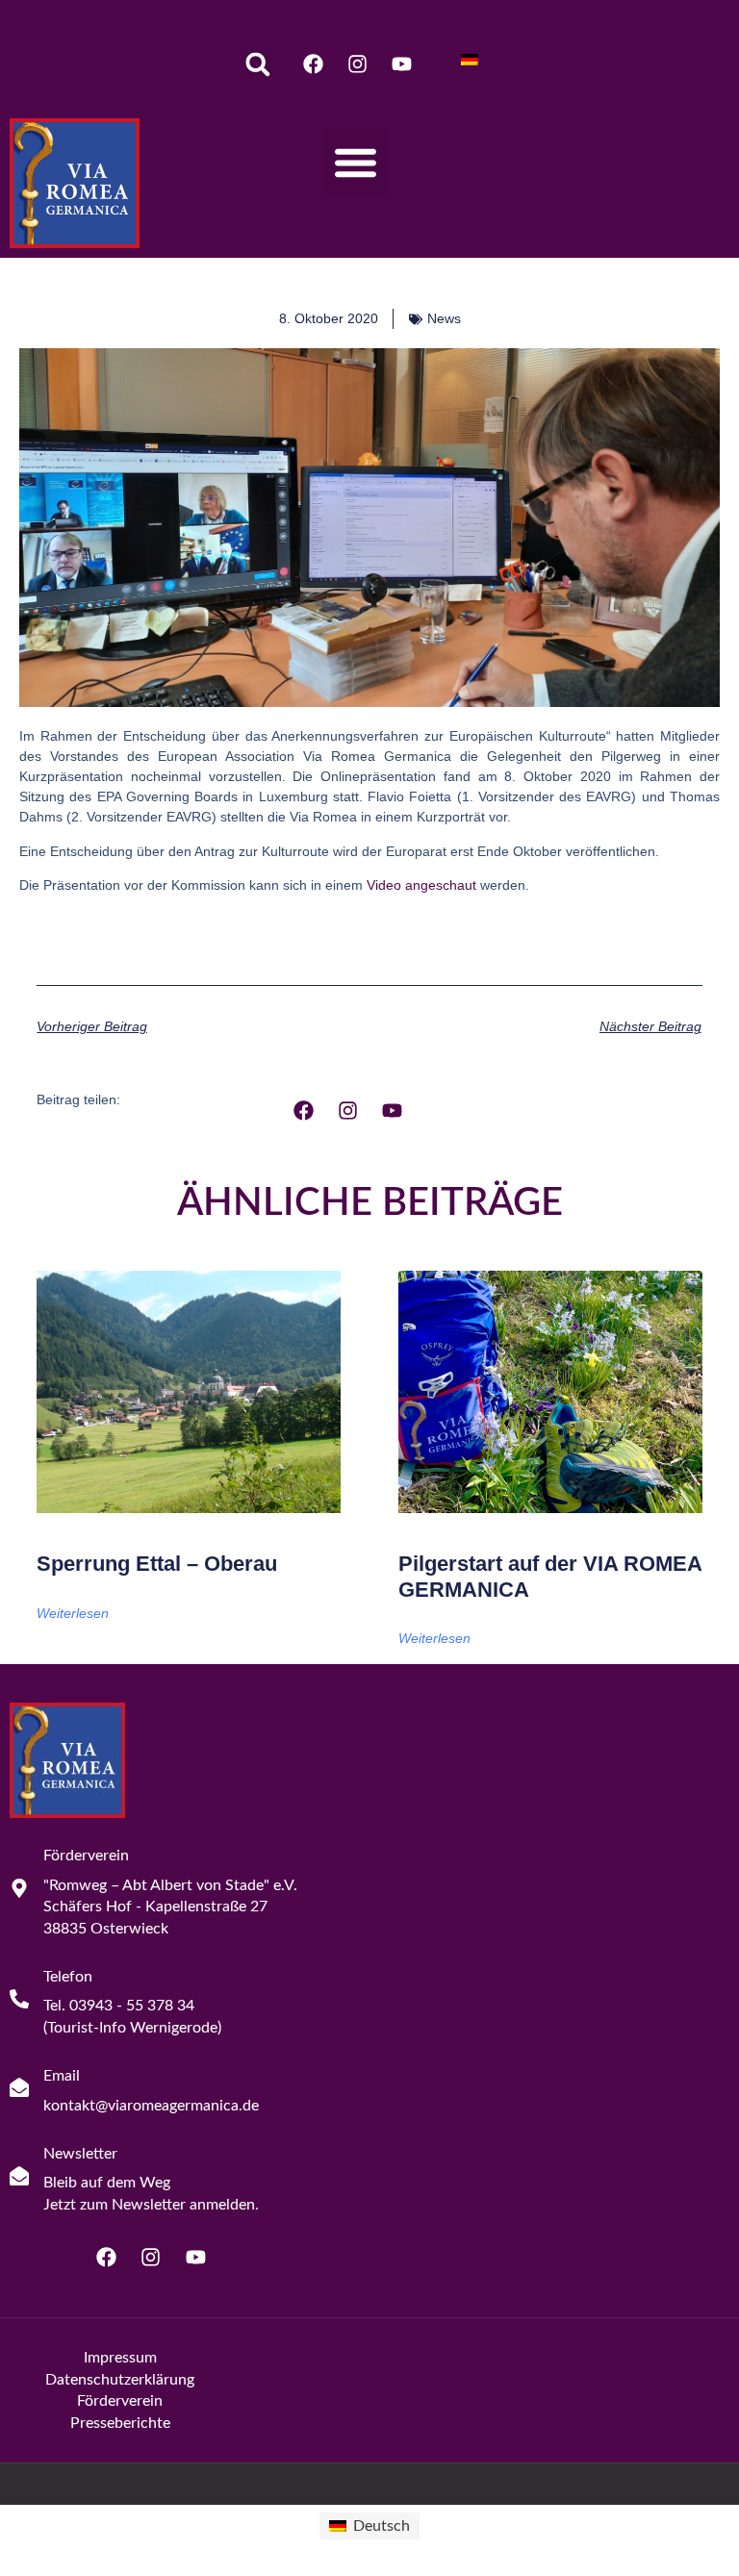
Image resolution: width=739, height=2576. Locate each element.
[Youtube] (402, 63)
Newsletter (80, 2154)
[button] (257, 64)
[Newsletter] (19, 2176)
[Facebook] (313, 63)
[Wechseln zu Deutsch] (470, 59)
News (444, 318)
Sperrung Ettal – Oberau (157, 1564)
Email (62, 2076)
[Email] (19, 2087)
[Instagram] (357, 63)
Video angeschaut (421, 885)
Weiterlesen (73, 1613)
